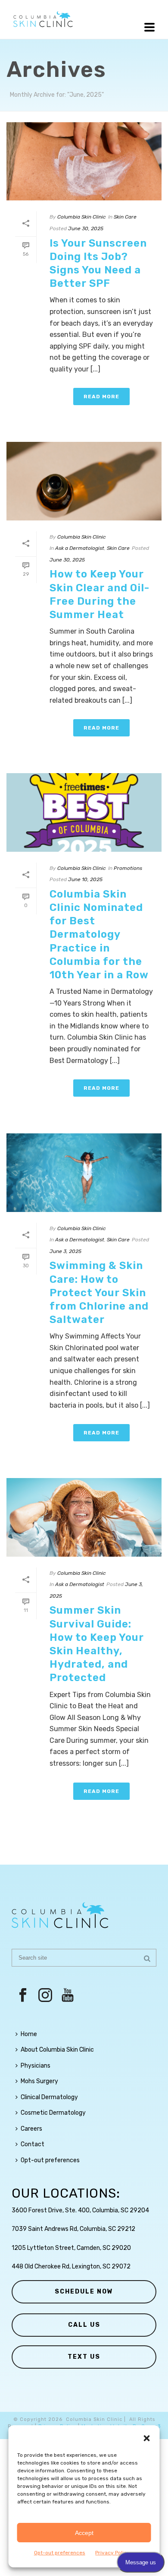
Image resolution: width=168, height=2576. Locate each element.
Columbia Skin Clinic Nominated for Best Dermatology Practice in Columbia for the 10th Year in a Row (99, 934)
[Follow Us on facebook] (23, 1996)
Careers (31, 2129)
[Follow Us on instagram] (45, 1996)
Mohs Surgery (39, 2081)
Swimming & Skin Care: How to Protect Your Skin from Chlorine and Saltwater (99, 1293)
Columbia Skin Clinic (82, 217)
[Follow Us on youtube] (68, 1996)
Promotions (128, 868)
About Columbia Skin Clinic (57, 2050)
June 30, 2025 (86, 228)
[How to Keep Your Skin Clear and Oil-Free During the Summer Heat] (84, 481)
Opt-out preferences (60, 2553)
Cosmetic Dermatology (53, 2113)
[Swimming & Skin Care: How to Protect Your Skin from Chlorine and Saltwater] (84, 1172)
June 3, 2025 (65, 1251)
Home (29, 2034)
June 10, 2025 (85, 879)
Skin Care (125, 217)
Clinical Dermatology (49, 2097)
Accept (84, 2533)
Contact (33, 2144)
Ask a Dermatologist (80, 548)
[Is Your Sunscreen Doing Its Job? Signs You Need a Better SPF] (84, 161)
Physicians (36, 2066)
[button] (147, 2438)
